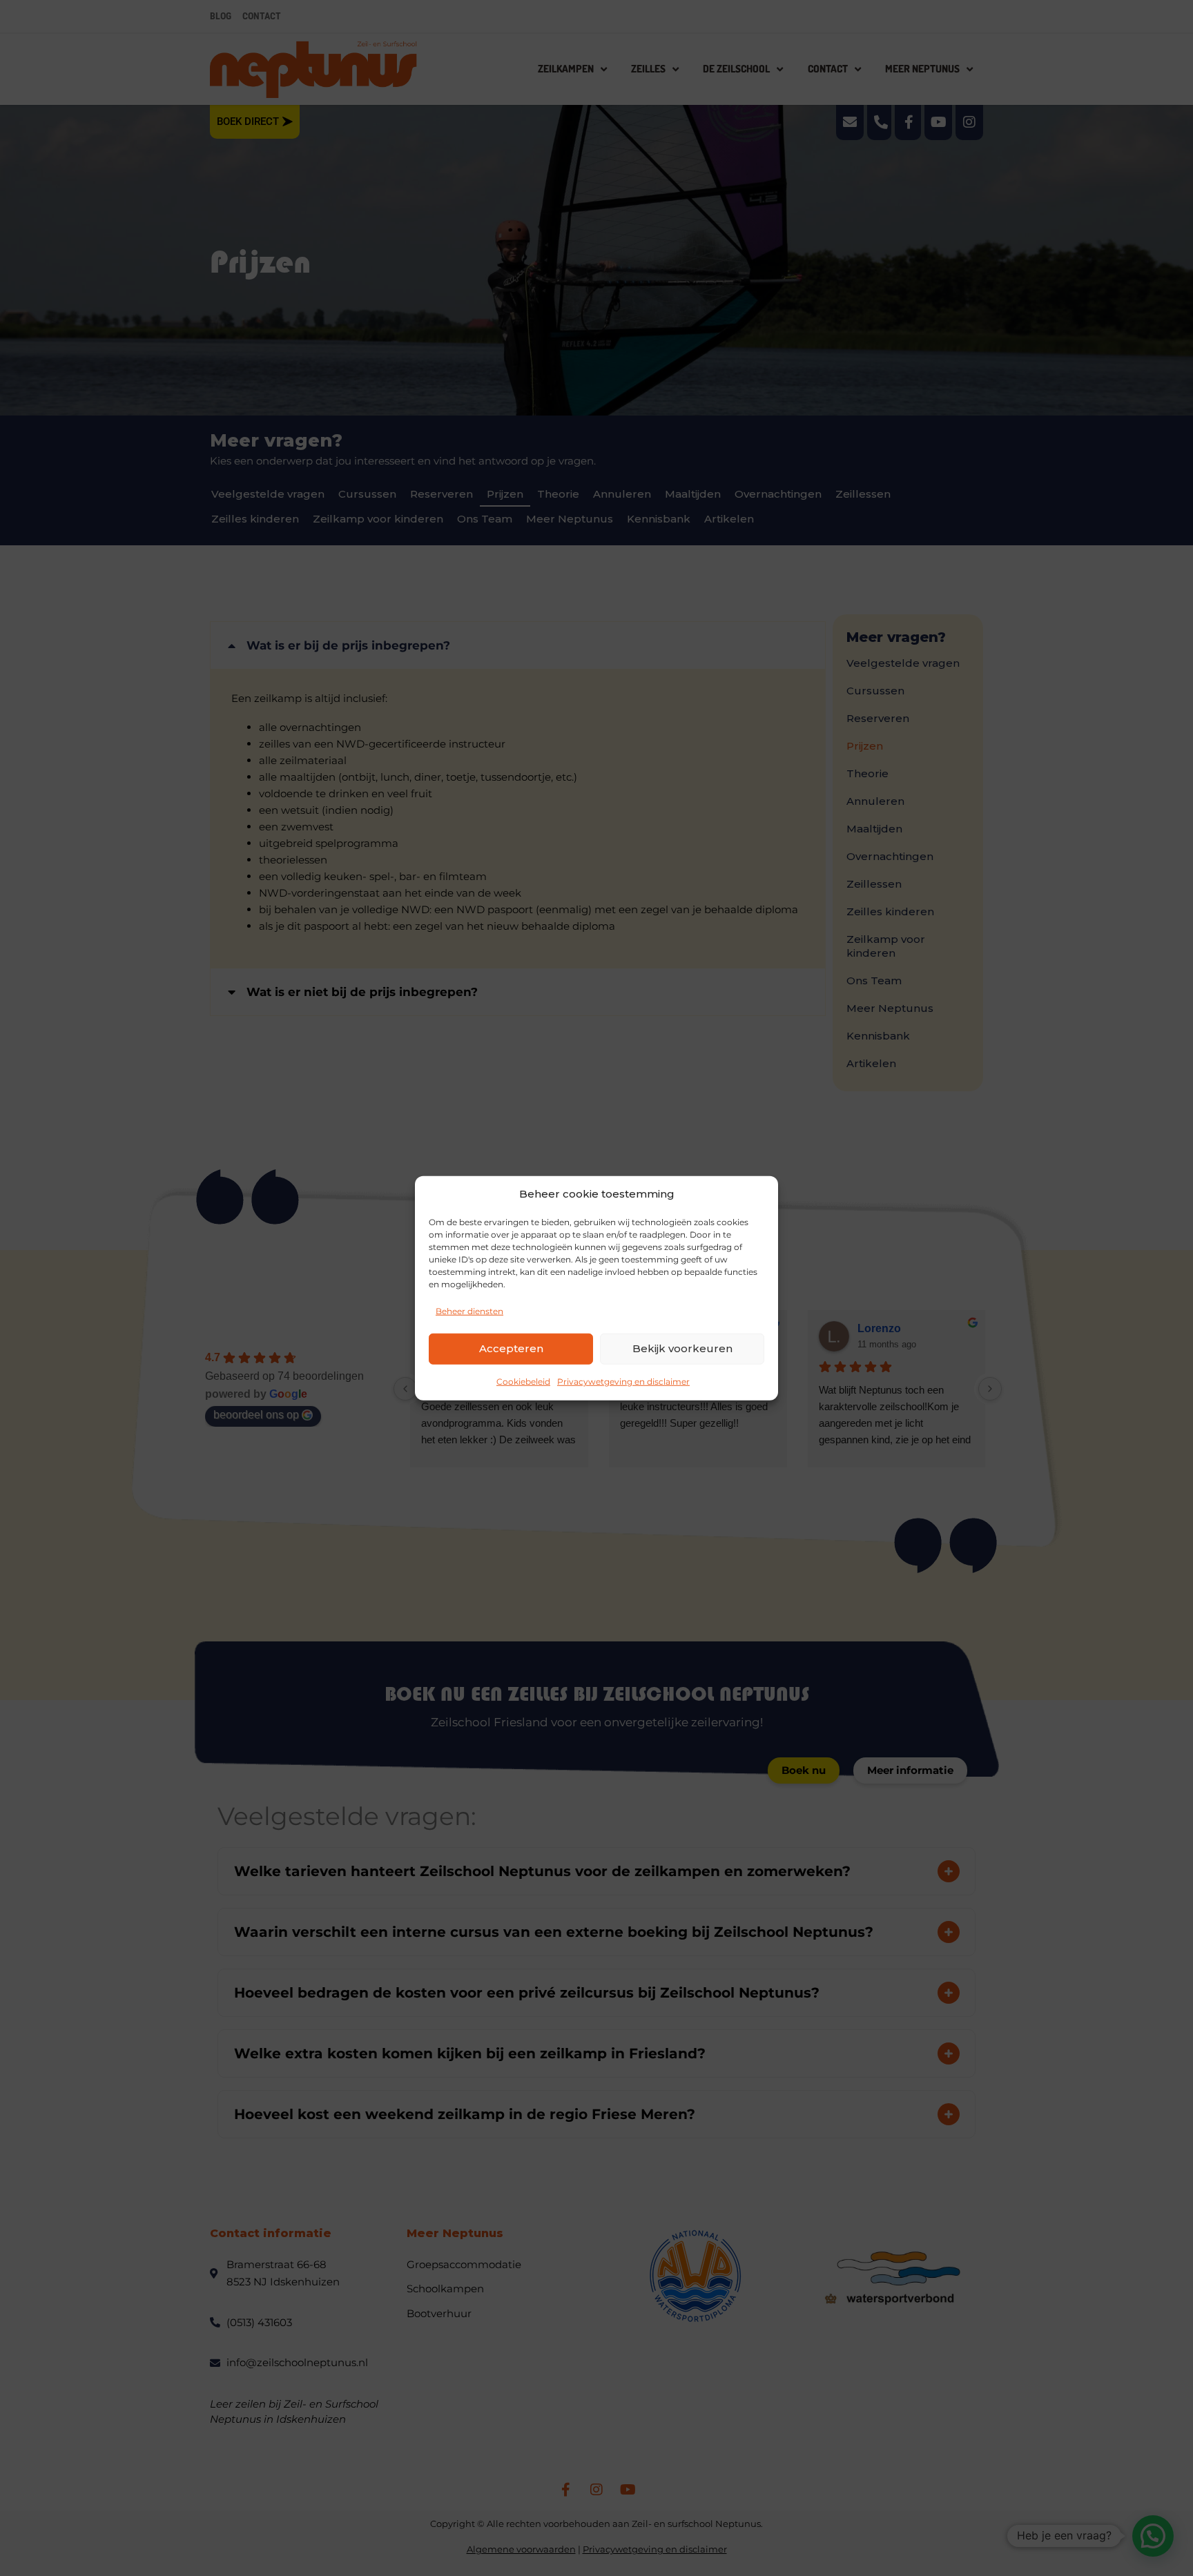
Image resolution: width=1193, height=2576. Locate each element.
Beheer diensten (469, 1310)
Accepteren (511, 1348)
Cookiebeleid (523, 1381)
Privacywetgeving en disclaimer (623, 1381)
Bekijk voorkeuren (682, 1348)
